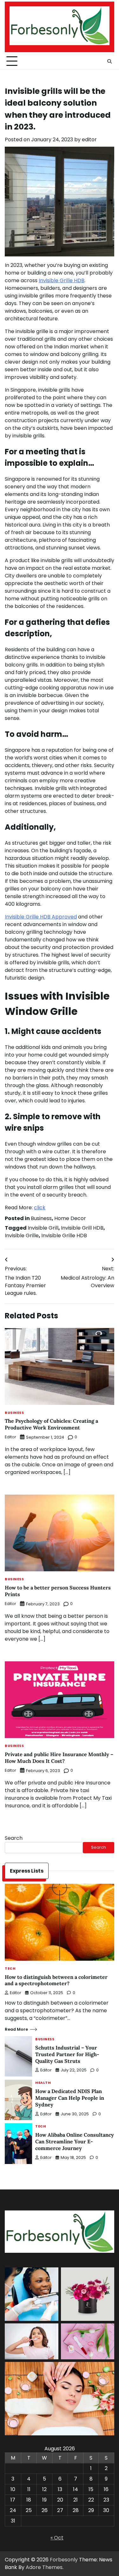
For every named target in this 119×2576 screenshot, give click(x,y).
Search (14, 1838)
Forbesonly (64, 2560)
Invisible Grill (43, 1228)
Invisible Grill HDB (82, 1228)
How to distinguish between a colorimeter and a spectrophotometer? (56, 1980)
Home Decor (70, 1218)
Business (41, 1218)
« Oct (57, 2538)
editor (89, 140)
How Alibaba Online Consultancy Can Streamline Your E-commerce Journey (75, 2141)
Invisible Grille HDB (64, 1236)
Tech (10, 1969)
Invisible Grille (22, 1236)
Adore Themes (44, 2567)
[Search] (109, 61)
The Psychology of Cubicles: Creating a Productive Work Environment (51, 1424)
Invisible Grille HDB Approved (41, 917)
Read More (16, 2029)
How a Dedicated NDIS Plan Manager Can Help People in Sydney (70, 2098)
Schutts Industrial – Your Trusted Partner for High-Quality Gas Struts (67, 2054)
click (40, 1208)
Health (43, 2083)
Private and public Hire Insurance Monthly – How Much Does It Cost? (59, 1758)
